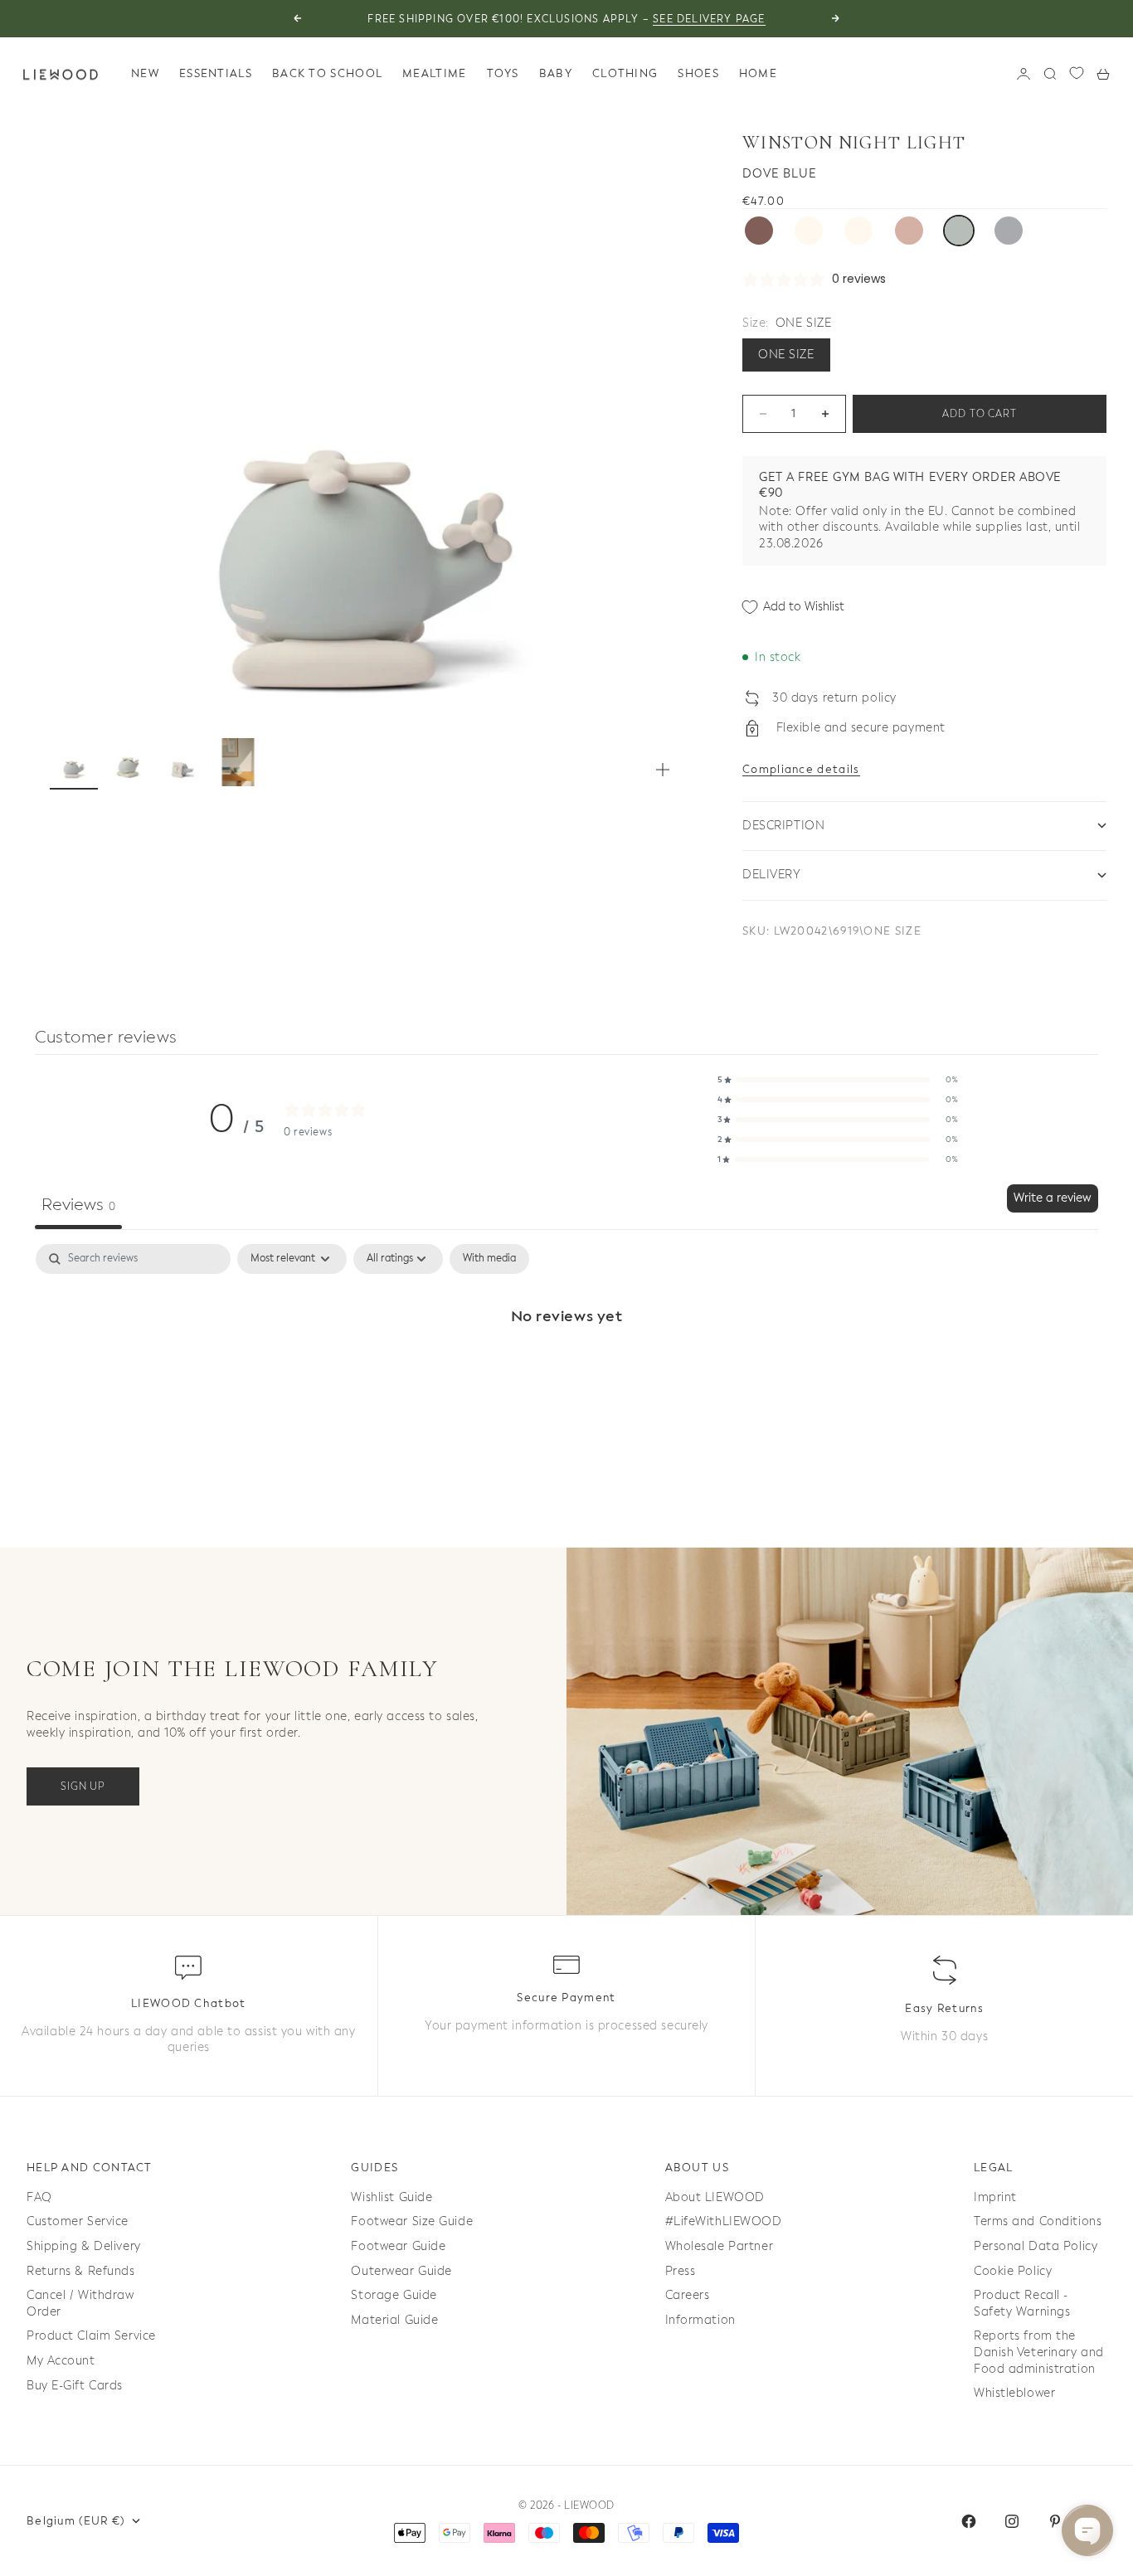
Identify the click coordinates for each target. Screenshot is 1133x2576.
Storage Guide (394, 2295)
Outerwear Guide (401, 2271)
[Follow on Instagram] (1012, 2521)
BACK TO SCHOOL (327, 73)
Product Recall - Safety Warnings (1022, 2304)
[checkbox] (489, 1259)
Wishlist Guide (391, 2197)
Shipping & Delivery (84, 2246)
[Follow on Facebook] (969, 2521)
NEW (145, 73)
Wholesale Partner (720, 2246)
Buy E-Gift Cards (75, 2386)
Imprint (995, 2197)
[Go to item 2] (129, 762)
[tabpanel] (566, 1371)
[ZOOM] (663, 770)
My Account (61, 2361)
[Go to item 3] (183, 762)
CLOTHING (625, 73)
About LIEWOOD (715, 2197)
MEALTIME (434, 73)
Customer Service (78, 2221)
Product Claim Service (91, 2336)
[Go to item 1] (74, 762)
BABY (556, 73)
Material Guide (394, 2320)
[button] (838, 1080)
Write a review (1053, 1198)
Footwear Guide (398, 2246)
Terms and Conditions (1038, 2221)
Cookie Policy (1013, 2271)
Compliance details (801, 769)
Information (700, 2320)
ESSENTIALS (216, 73)
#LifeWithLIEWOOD (724, 2221)
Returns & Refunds (81, 2271)
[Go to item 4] (238, 762)
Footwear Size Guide (412, 2221)
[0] (1077, 73)
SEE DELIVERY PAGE (709, 19)
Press (681, 2271)
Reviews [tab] (78, 1205)
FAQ (39, 2197)
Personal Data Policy (1036, 2246)
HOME (758, 73)
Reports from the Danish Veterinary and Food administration (1039, 2352)
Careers (688, 2295)
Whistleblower (1014, 2393)
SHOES (698, 73)
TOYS (503, 73)
